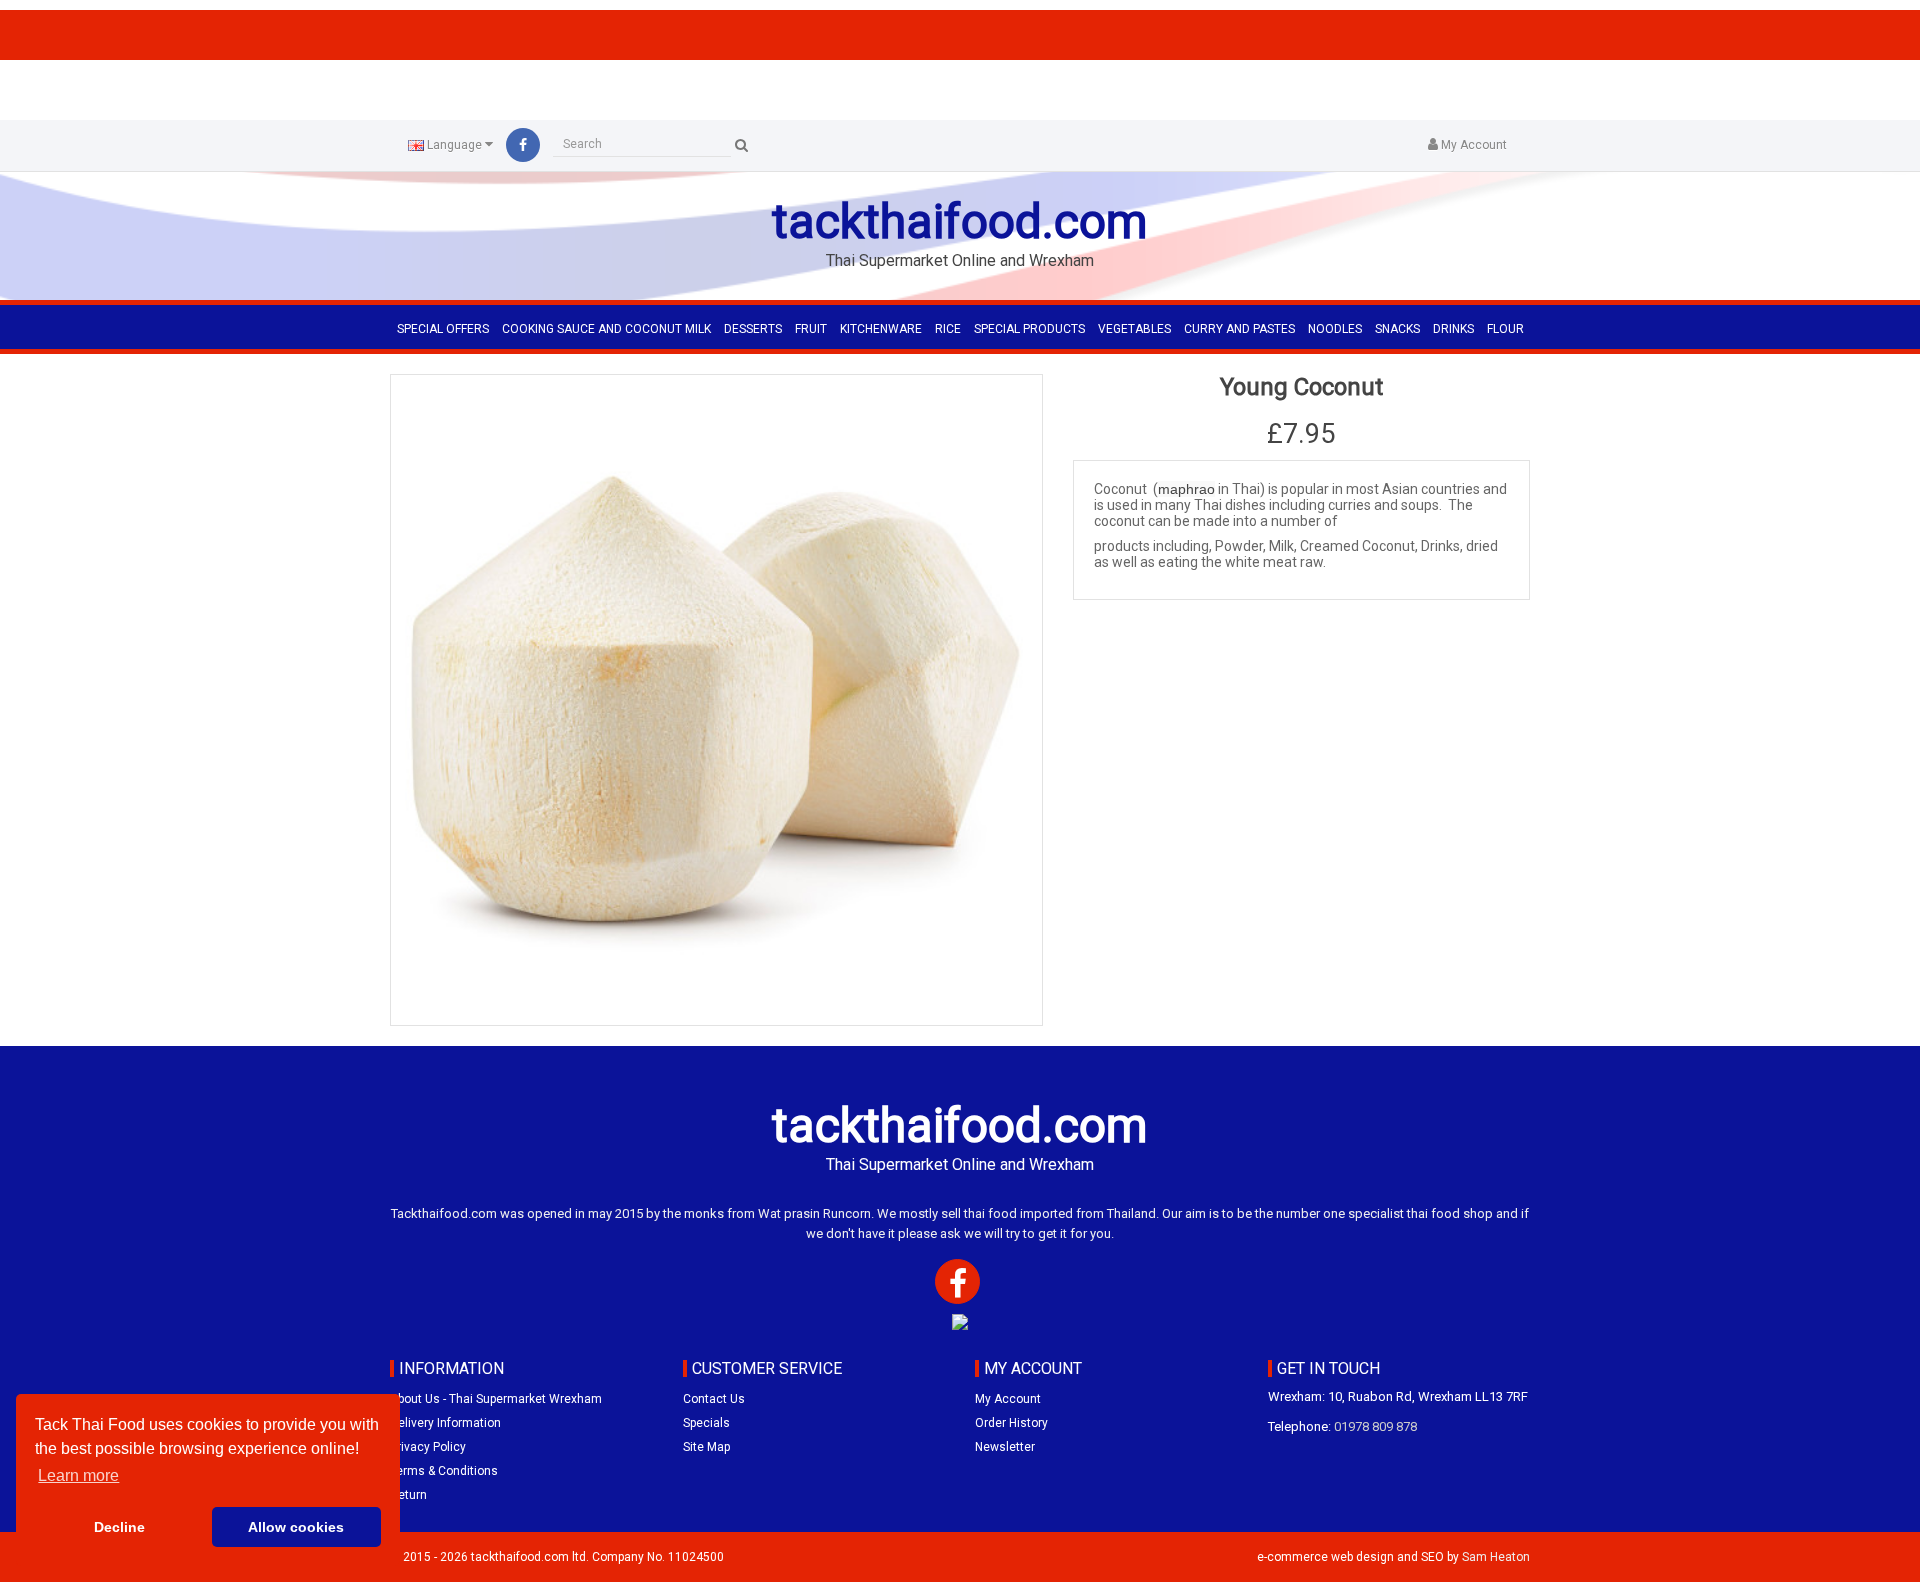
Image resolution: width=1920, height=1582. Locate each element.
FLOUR (1505, 329)
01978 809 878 (1375, 1426)
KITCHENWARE (881, 329)
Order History (1011, 1423)
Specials (706, 1423)
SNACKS (1397, 329)
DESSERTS (753, 329)
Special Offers (443, 329)
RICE (948, 329)
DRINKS (1453, 329)
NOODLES (1335, 329)
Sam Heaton (1496, 1557)
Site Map (706, 1447)
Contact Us (714, 1399)
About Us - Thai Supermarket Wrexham (496, 1399)
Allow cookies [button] (296, 1527)
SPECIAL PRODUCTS (1029, 329)
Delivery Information (445, 1423)
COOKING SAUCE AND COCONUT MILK (606, 329)
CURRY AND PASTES (1239, 329)
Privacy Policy (428, 1447)
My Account (1008, 1399)
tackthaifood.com (960, 221)
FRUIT (811, 329)
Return (408, 1495)
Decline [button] (119, 1527)
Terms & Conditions (444, 1471)
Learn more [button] (78, 1475)
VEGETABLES (1134, 329)
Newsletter (1005, 1447)
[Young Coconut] (716, 700)
